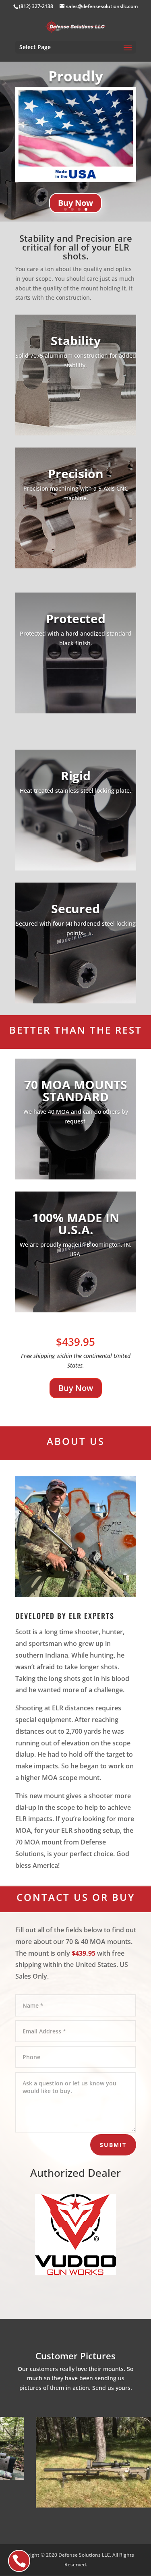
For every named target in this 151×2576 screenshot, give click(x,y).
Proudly (76, 76)
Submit (113, 2145)
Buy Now (75, 203)
